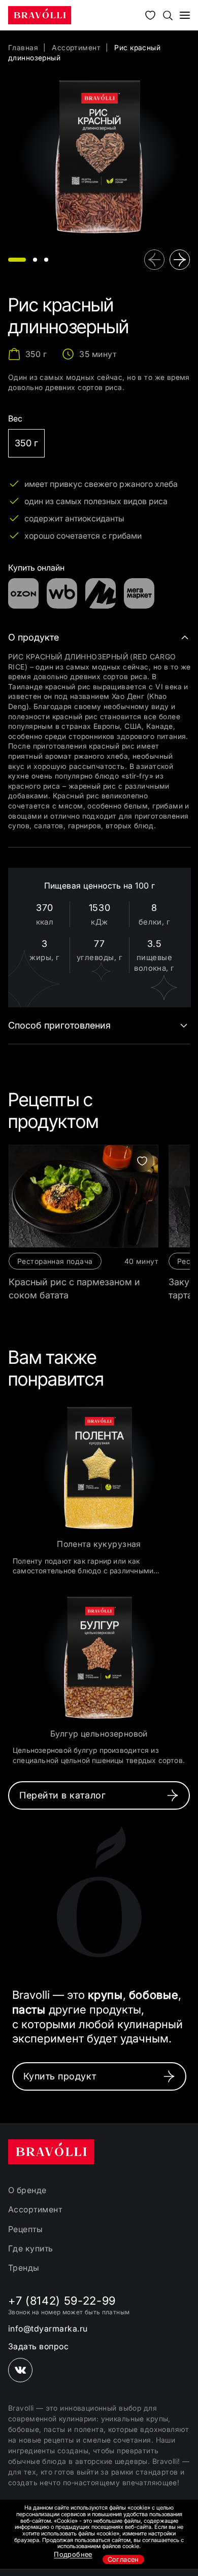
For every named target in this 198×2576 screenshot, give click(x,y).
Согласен (123, 2559)
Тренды (24, 2268)
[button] (17, 260)
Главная (23, 47)
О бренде (27, 2190)
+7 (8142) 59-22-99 (62, 2301)
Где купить (31, 2248)
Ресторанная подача (55, 1261)
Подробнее (73, 2554)
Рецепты (25, 2229)
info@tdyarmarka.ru (48, 2328)
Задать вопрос (38, 2346)
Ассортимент (76, 47)
